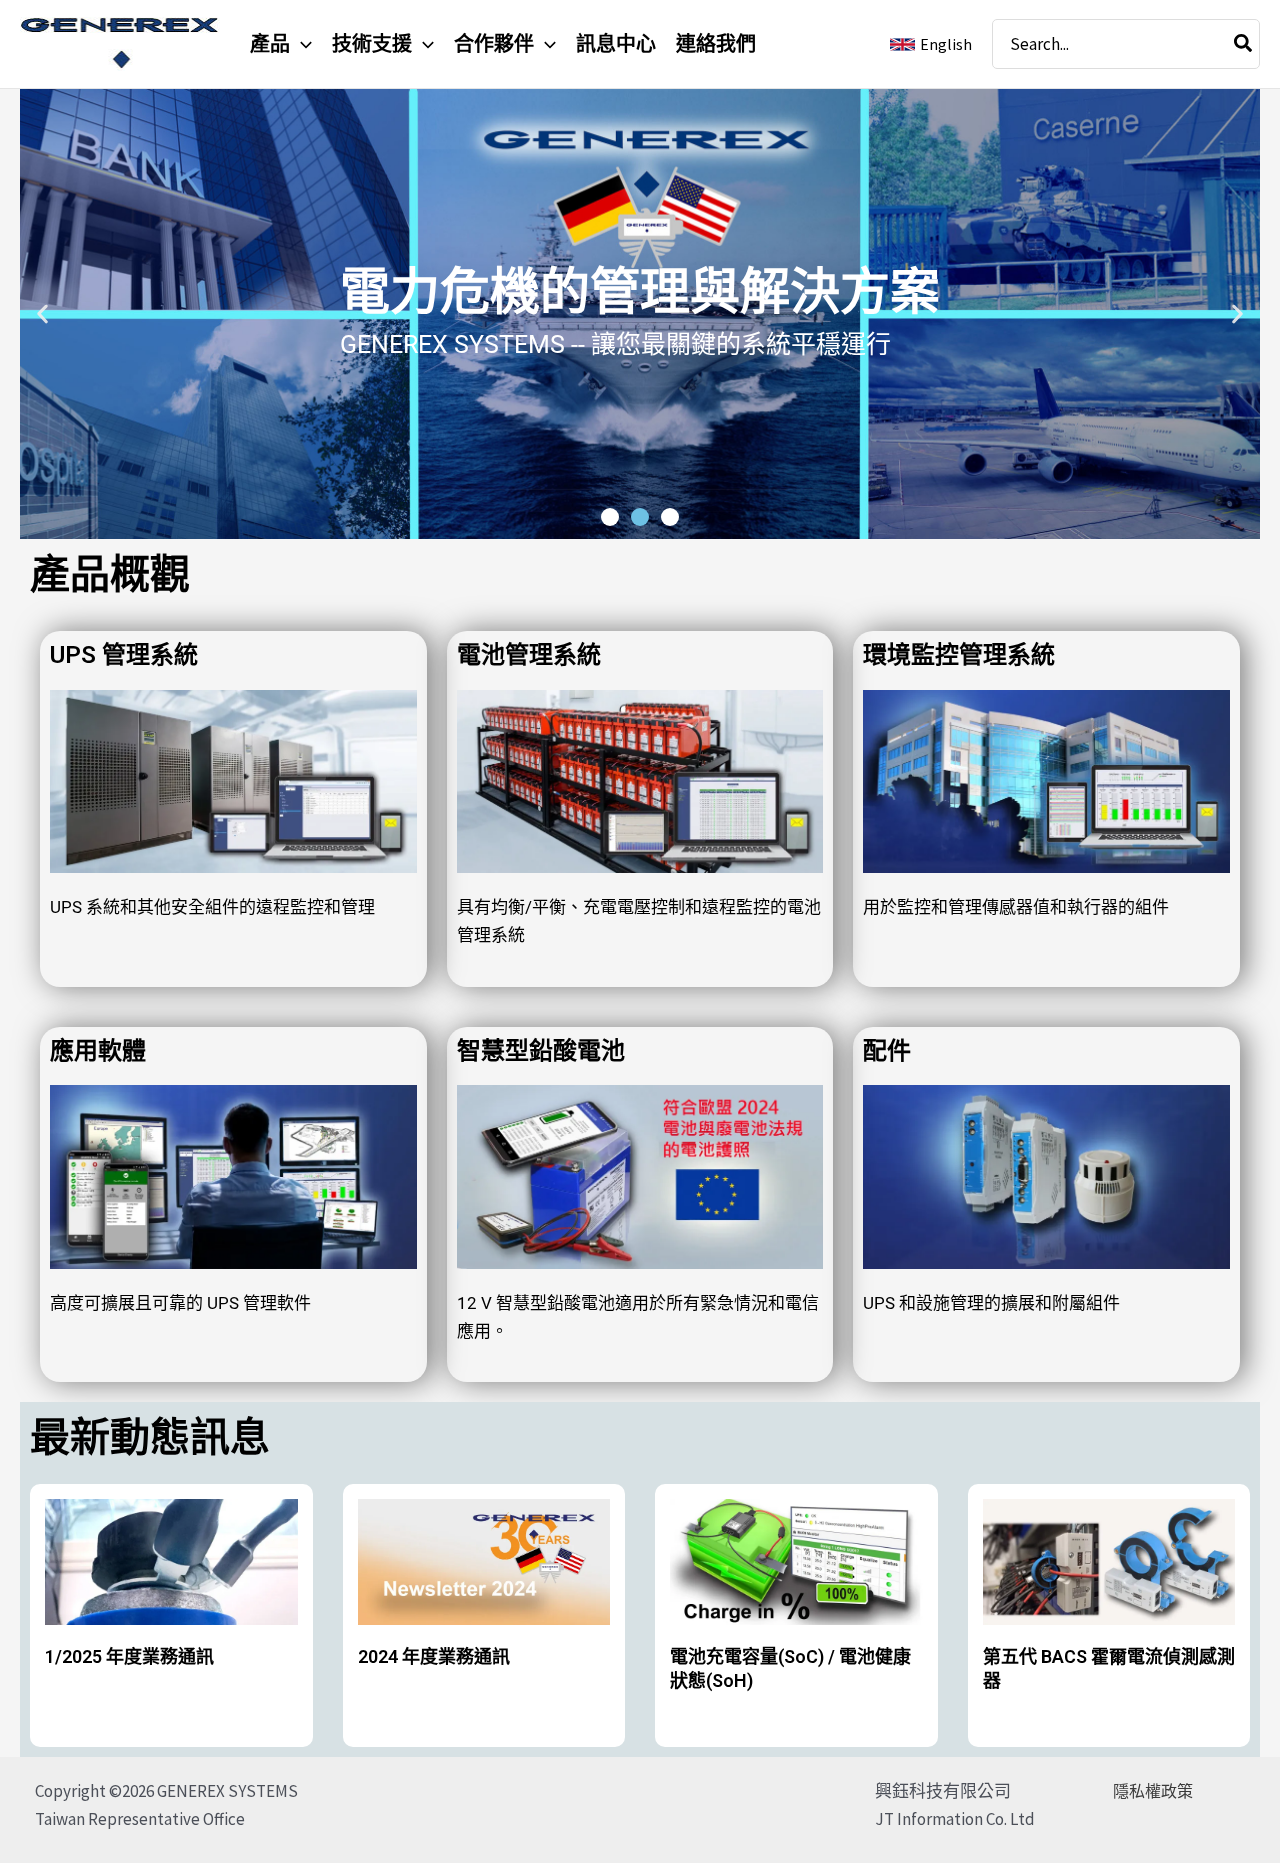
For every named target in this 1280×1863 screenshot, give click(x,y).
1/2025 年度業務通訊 (129, 1656)
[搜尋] (1244, 44)
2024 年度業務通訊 (434, 1656)
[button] (301, 44)
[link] (931, 44)
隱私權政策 (1153, 1791)
